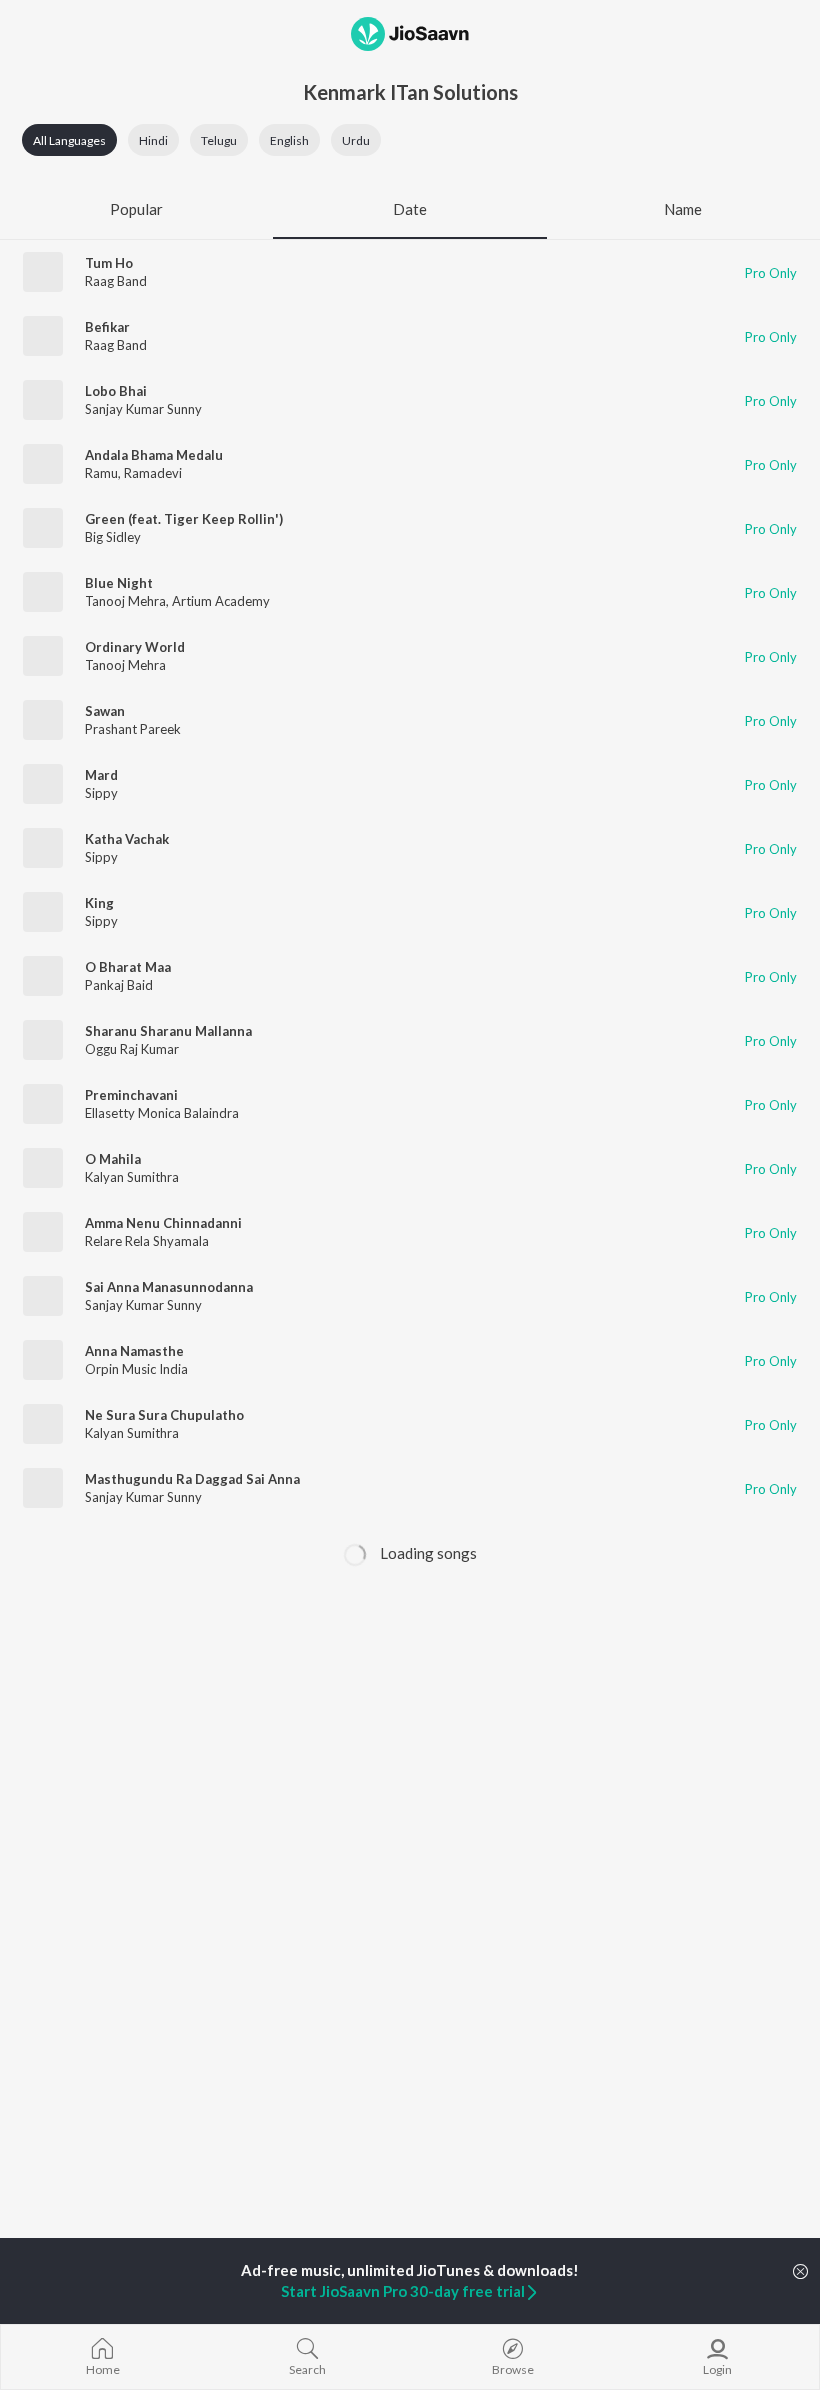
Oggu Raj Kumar (132, 1049)
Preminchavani (131, 1095)
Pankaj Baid (119, 985)
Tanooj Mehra (125, 601)
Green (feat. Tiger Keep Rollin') (184, 519)
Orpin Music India (136, 1369)
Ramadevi (153, 473)
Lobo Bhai (116, 391)
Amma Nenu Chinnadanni (163, 1223)
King (99, 903)
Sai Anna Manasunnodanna (169, 1287)
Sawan (105, 711)
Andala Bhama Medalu (154, 455)
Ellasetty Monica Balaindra (162, 1113)
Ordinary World (135, 647)
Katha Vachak (127, 839)
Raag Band (116, 281)
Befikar (107, 327)
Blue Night (119, 583)
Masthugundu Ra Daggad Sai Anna (192, 1479)
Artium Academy (221, 601)
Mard (101, 775)
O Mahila (113, 1159)
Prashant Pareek (133, 729)
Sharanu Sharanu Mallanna (168, 1031)
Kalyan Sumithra (132, 1177)
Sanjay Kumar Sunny (143, 409)
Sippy (101, 793)
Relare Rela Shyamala (147, 1241)
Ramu (101, 473)
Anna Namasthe (134, 1351)
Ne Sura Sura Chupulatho (164, 1415)
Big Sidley (113, 537)
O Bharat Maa (128, 967)
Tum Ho (109, 263)
